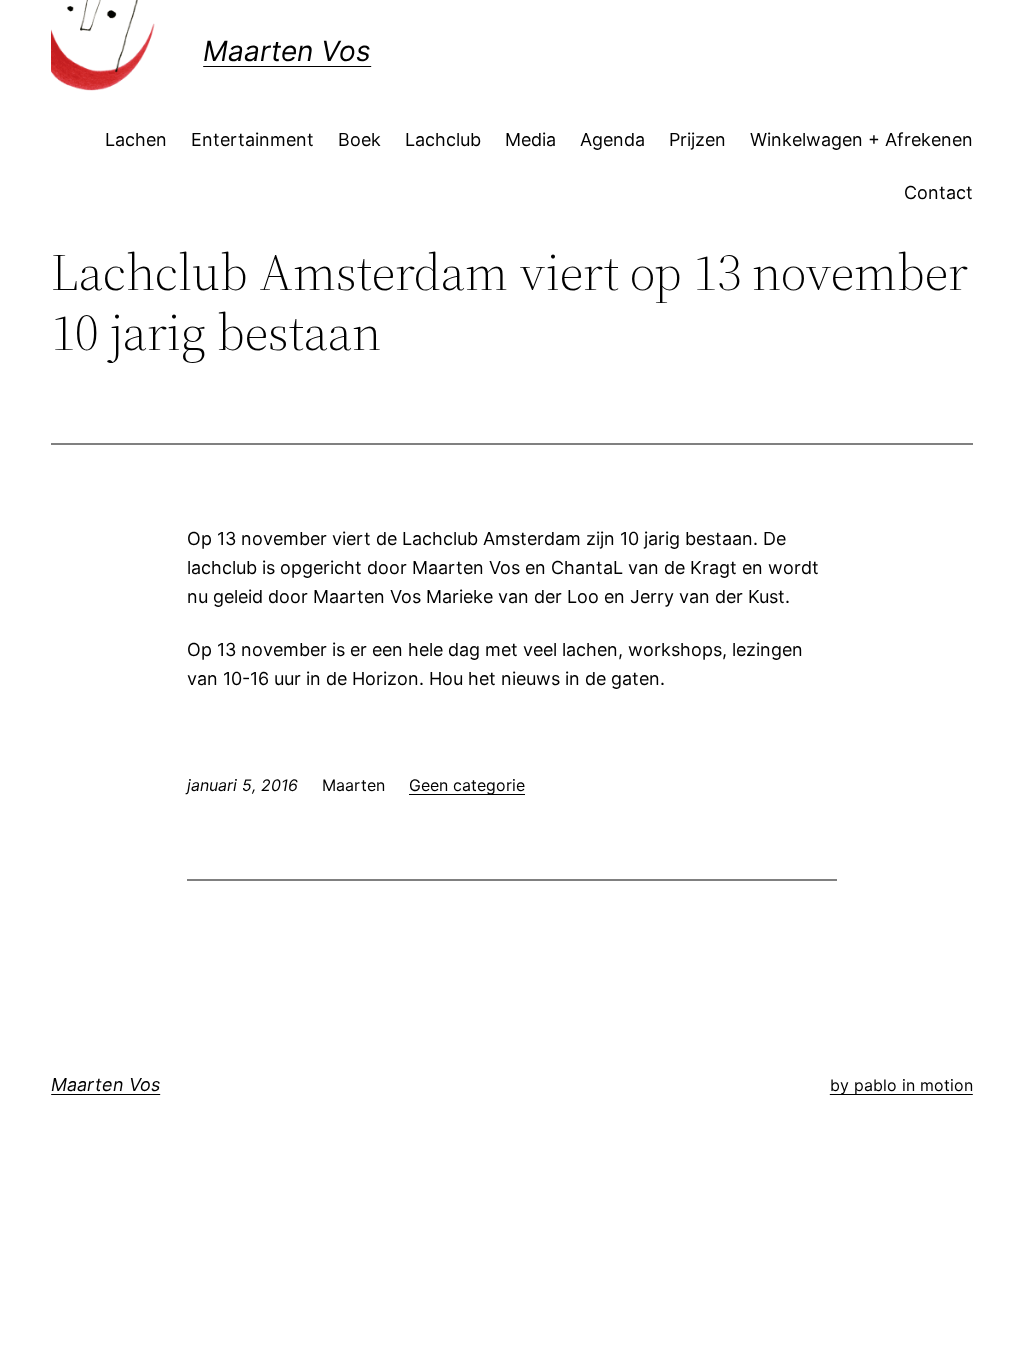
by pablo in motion (901, 1085)
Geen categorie (467, 785)
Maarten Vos (287, 51)
